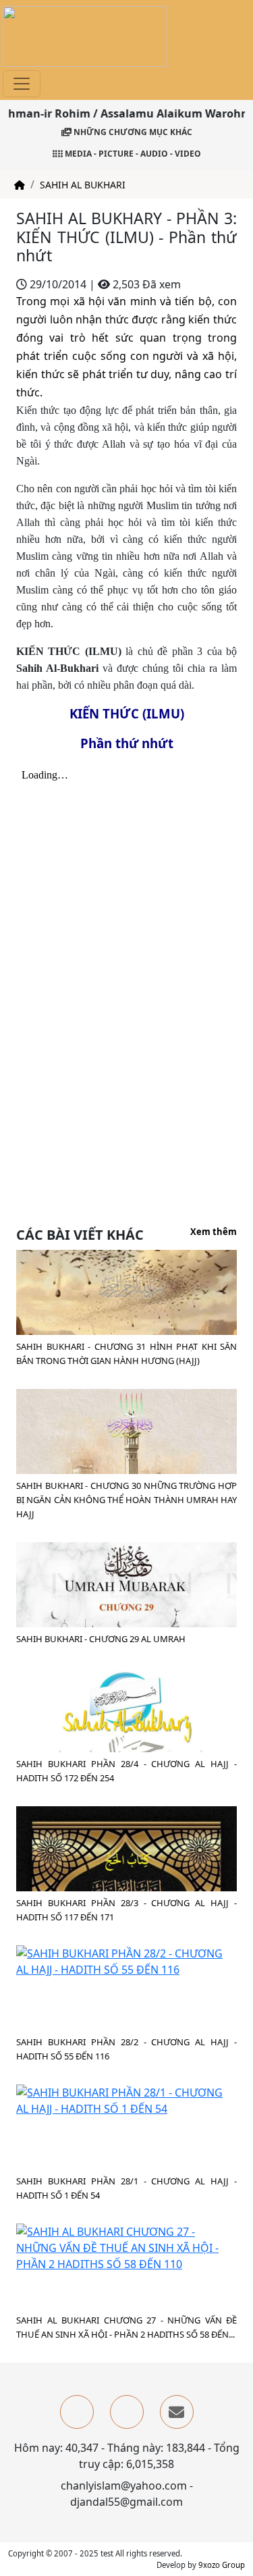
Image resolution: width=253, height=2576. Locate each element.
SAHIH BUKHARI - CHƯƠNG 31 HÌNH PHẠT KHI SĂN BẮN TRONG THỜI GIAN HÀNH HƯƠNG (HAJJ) (126, 1353)
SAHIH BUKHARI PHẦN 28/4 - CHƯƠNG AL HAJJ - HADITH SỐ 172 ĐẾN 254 (126, 1771)
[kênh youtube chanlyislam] (127, 2412)
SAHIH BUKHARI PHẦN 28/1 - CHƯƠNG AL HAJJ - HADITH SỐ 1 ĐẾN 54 (126, 2188)
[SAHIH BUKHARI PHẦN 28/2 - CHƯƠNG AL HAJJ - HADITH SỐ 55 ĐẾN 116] (126, 1960)
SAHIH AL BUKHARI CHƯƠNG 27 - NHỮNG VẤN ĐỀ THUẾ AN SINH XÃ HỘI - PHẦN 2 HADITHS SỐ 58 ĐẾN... (126, 2327)
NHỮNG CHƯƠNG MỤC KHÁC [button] (132, 132)
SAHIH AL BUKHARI (83, 185)
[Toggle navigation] (22, 84)
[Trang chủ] (20, 185)
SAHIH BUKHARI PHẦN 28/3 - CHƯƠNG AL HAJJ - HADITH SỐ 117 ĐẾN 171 (126, 1910)
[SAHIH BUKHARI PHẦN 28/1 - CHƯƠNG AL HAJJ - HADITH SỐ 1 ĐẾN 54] (126, 2099)
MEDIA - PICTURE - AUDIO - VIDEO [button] (132, 154)
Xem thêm (214, 1232)
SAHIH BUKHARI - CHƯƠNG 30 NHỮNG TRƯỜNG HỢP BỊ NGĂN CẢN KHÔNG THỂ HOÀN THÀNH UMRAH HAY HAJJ (126, 1500)
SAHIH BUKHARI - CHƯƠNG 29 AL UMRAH (101, 1639)
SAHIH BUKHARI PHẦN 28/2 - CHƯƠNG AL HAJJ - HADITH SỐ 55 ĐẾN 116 (126, 2049)
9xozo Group (222, 2565)
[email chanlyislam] (177, 2412)
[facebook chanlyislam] (77, 2412)
